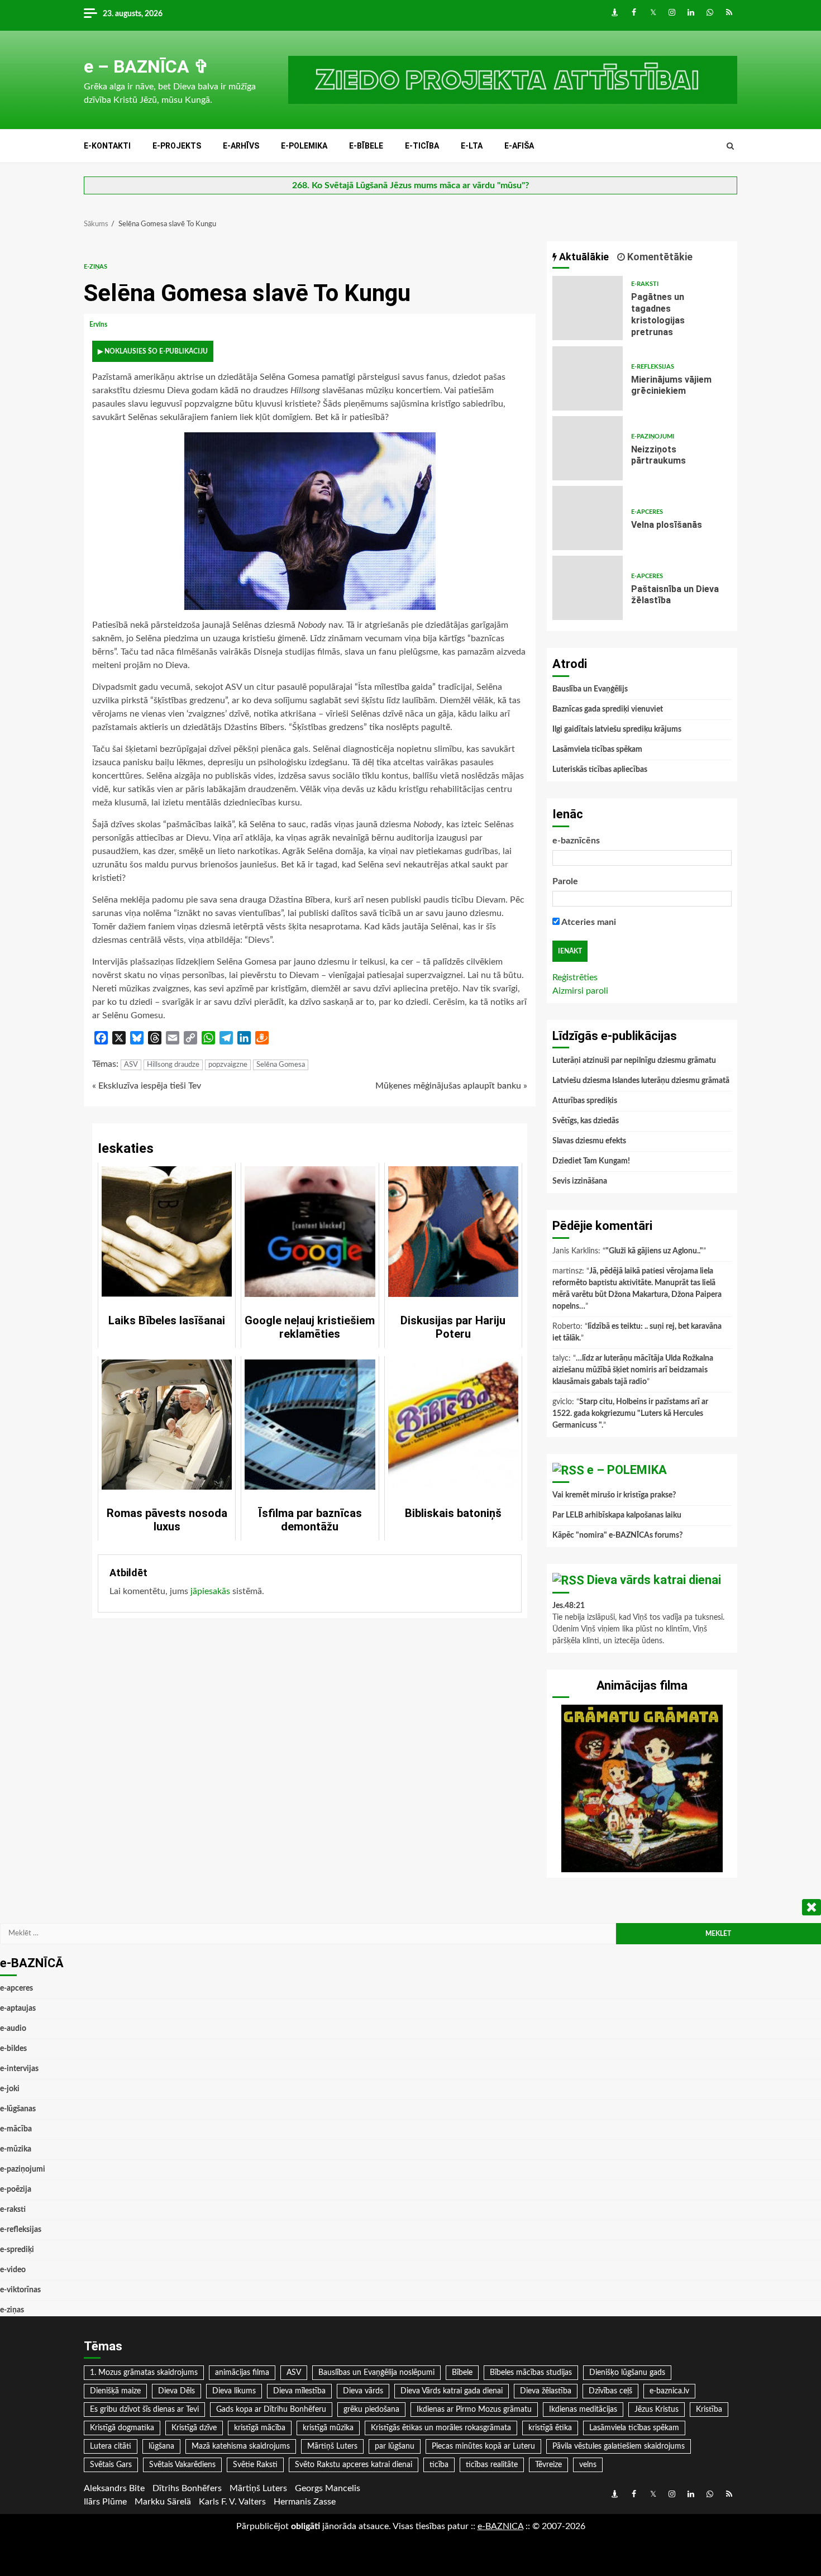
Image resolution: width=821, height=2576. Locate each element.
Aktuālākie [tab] (583, 257)
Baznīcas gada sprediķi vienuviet (608, 709)
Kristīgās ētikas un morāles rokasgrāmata (441, 2428)
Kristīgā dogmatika (122, 2428)
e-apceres (647, 512)
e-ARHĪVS (241, 146)
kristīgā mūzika (328, 2428)
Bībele (462, 2373)
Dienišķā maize (115, 2391)
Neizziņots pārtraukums (588, 448)
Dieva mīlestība (299, 2391)
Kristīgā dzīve (194, 2428)
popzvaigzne (228, 1065)
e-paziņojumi (653, 437)
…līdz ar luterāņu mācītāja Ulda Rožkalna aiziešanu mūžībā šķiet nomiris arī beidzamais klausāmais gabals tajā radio (633, 1370)
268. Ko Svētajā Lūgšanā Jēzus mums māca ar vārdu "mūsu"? (410, 185)
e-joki (10, 2089)
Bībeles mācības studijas (531, 2373)
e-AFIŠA (519, 146)
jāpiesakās (210, 1591)
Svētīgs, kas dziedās (586, 1121)
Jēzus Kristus (657, 2410)
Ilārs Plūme (105, 2502)
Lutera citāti (111, 2446)
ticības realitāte (492, 2465)
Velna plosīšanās (588, 518)
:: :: (500, 2526)
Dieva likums (234, 2391)
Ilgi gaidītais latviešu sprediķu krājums (617, 729)
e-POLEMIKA (304, 146)
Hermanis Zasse (305, 2502)
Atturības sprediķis (585, 1101)
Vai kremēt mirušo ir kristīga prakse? (614, 1495)
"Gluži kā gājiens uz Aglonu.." (654, 1251)
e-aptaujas (18, 2009)
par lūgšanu (395, 2446)
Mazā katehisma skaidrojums (241, 2446)
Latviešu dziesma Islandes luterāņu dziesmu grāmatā (641, 1081)
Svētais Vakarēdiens (182, 2465)
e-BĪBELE (366, 146)
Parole (565, 881)
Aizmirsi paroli (580, 991)
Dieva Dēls (176, 2391)
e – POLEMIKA (627, 1470)
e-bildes (13, 2049)
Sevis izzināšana (580, 1181)
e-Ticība (422, 146)
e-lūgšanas (18, 2109)
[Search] (730, 146)
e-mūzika (16, 2149)
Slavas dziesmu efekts (589, 1141)
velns (588, 2465)
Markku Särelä (163, 2502)
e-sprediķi (17, 2250)
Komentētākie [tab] (659, 257)
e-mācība (16, 2129)
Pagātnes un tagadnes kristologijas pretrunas (588, 308)
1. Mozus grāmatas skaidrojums (144, 2373)
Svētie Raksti (255, 2465)
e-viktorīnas (20, 2290)
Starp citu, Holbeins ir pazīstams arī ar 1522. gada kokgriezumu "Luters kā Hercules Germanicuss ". (630, 1414)
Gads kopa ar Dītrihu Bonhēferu (271, 2410)
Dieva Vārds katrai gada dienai (452, 2391)
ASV (131, 1065)
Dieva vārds (363, 2391)
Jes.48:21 (569, 1606)
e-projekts (177, 146)
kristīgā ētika (550, 2428)
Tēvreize (548, 2465)
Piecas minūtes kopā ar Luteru (483, 2446)
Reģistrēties (575, 977)
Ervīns (99, 325)
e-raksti (645, 284)
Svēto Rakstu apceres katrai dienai (354, 2465)
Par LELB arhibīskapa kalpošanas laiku (617, 1515)
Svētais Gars (111, 2465)
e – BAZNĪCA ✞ (146, 66)
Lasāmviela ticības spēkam (597, 750)
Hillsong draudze (173, 1065)
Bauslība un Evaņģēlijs (590, 689)
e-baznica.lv (669, 2391)
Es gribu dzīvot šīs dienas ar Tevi (144, 2410)
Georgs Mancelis (328, 2488)
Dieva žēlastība (546, 2391)
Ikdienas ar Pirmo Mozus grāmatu (474, 2410)
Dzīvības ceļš (610, 2391)
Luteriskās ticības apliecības (600, 770)
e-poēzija (16, 2189)
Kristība (709, 2410)
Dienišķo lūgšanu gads (627, 2373)
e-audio (13, 2029)
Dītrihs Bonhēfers (187, 2488)
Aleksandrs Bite (114, 2488)
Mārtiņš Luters (332, 2446)
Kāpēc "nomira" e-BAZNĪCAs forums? (617, 1535)
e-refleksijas (653, 367)
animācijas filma (242, 2373)
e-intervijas (19, 2069)
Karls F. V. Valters (232, 2502)
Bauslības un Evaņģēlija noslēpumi (376, 2373)
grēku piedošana (371, 2410)
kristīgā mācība (260, 2428)
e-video (13, 2270)
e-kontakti (107, 146)
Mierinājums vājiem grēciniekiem (588, 378)
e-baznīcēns (576, 841)
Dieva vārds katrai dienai (654, 1580)
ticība (439, 2465)
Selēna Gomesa (281, 1065)
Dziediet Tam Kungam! (591, 1161)
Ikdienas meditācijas (583, 2410)
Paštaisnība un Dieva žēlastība (588, 588)
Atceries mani (588, 922)
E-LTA (472, 146)
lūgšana (161, 2446)
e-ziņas (96, 267)
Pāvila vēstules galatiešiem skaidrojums (619, 2446)
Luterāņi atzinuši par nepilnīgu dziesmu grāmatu (634, 1061)
